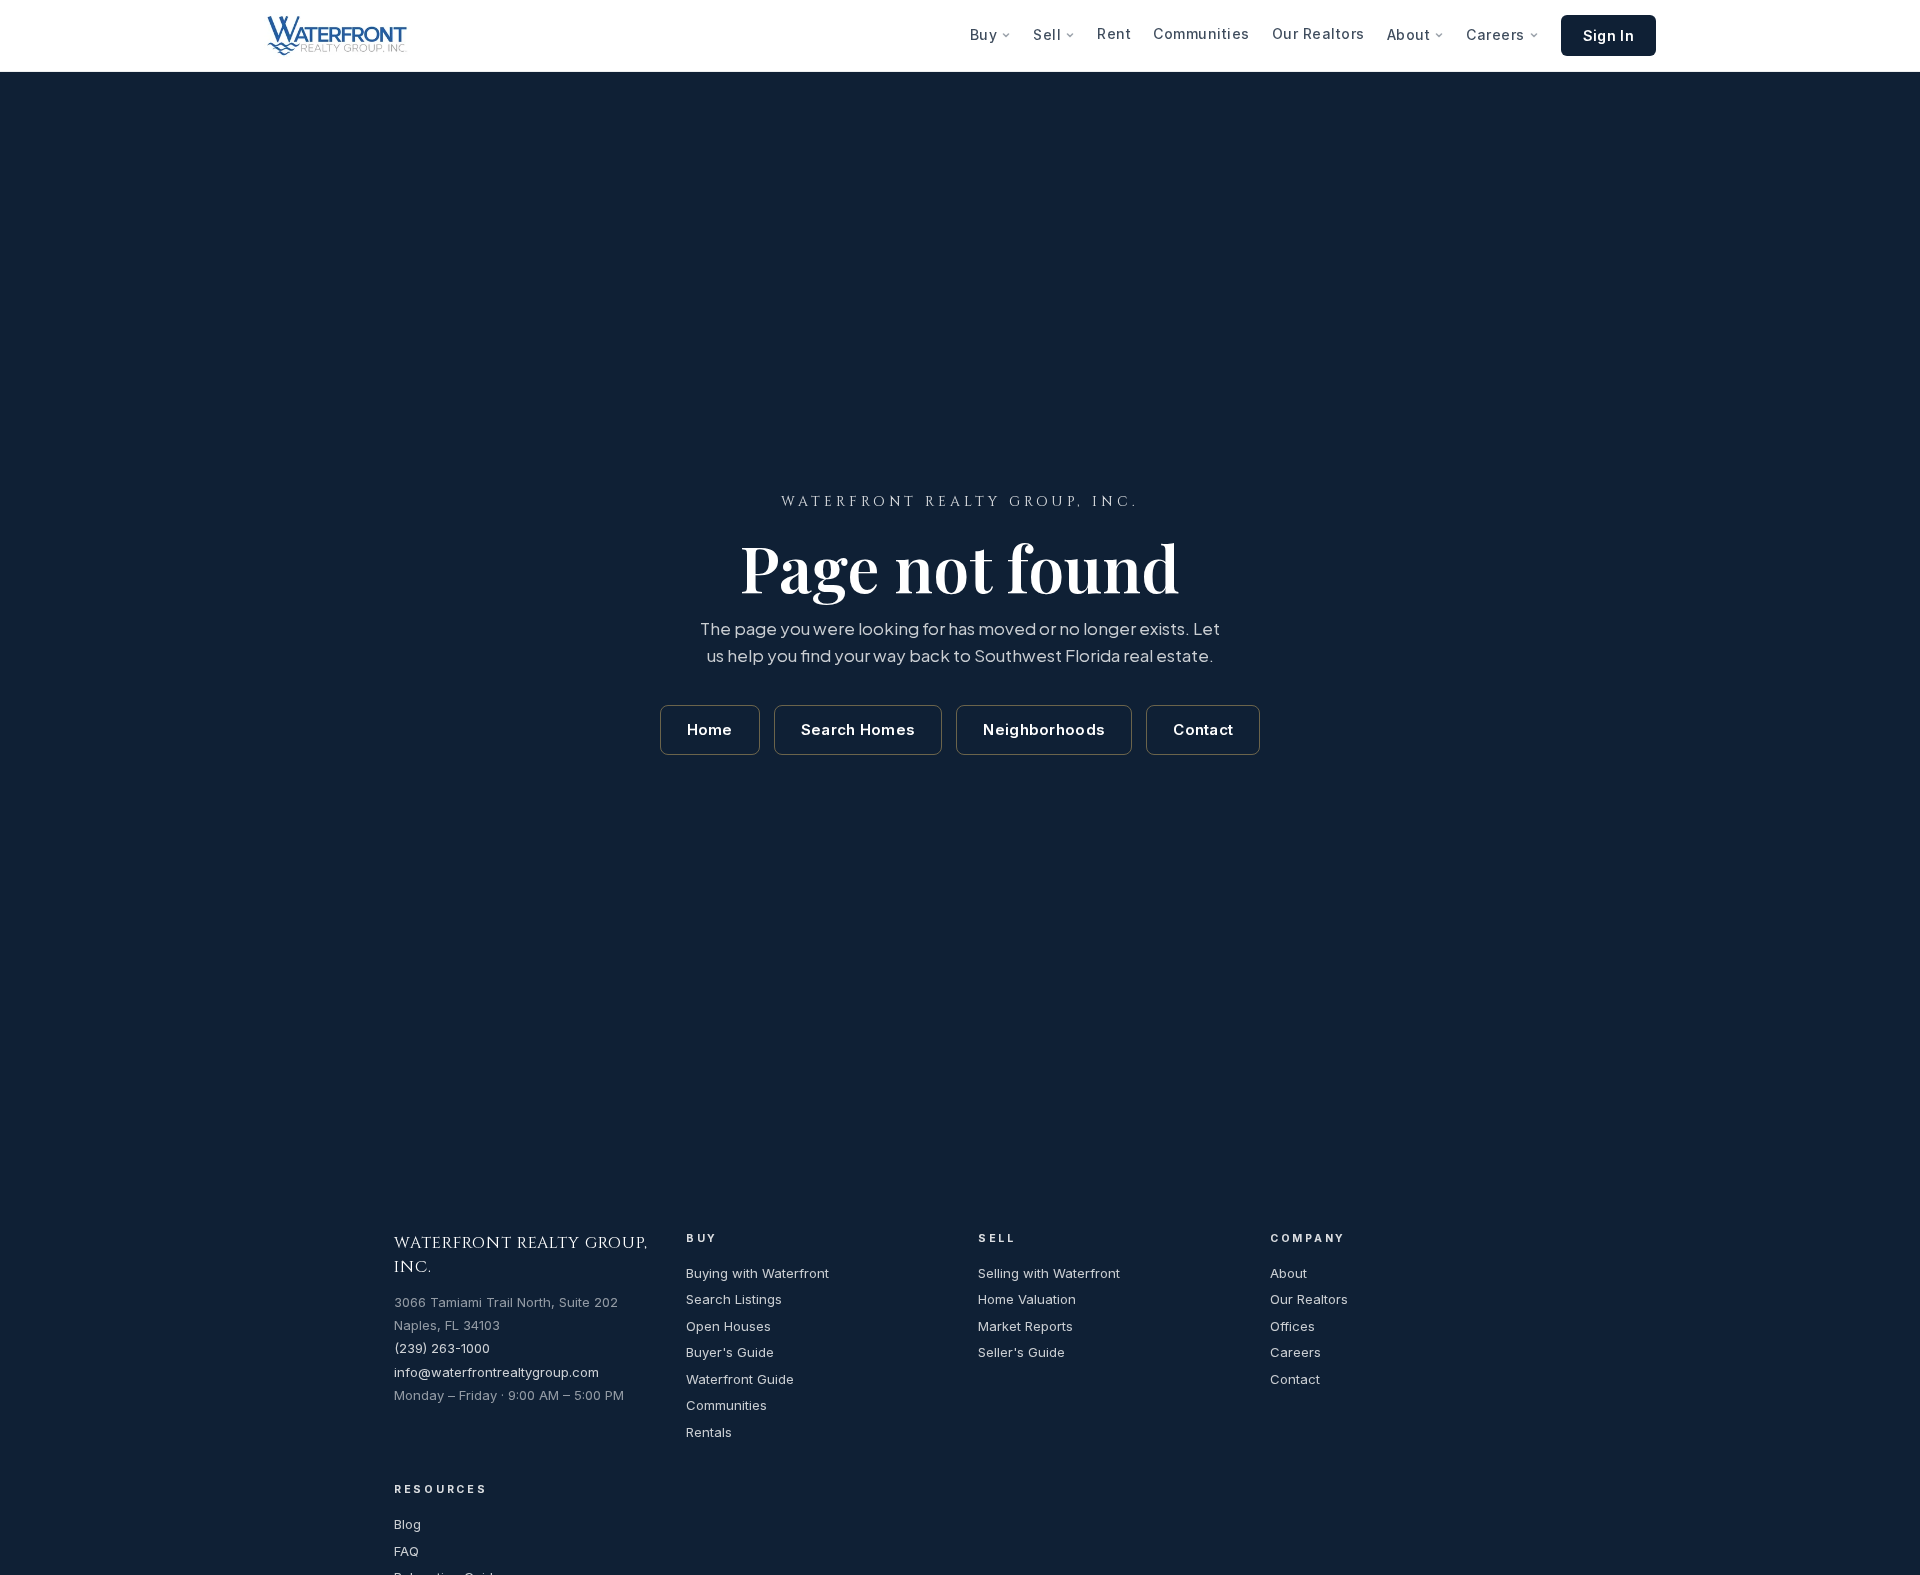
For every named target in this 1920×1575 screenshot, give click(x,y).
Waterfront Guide (740, 1379)
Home (710, 729)
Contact (1203, 729)
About (1409, 34)
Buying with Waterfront (757, 1273)
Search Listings (734, 1299)
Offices (1292, 1326)
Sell (1047, 34)
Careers (1495, 34)
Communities (1201, 33)
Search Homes (858, 729)
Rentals (709, 1432)
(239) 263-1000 (442, 1348)
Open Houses (728, 1326)
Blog (407, 1524)
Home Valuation (1027, 1299)
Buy (984, 34)
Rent (1114, 33)
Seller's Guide (1021, 1352)
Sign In (1608, 35)
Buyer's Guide (730, 1352)
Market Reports (1025, 1326)
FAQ (406, 1551)
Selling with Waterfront (1049, 1273)
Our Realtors (1318, 33)
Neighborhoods (1044, 729)
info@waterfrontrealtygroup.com (496, 1372)
